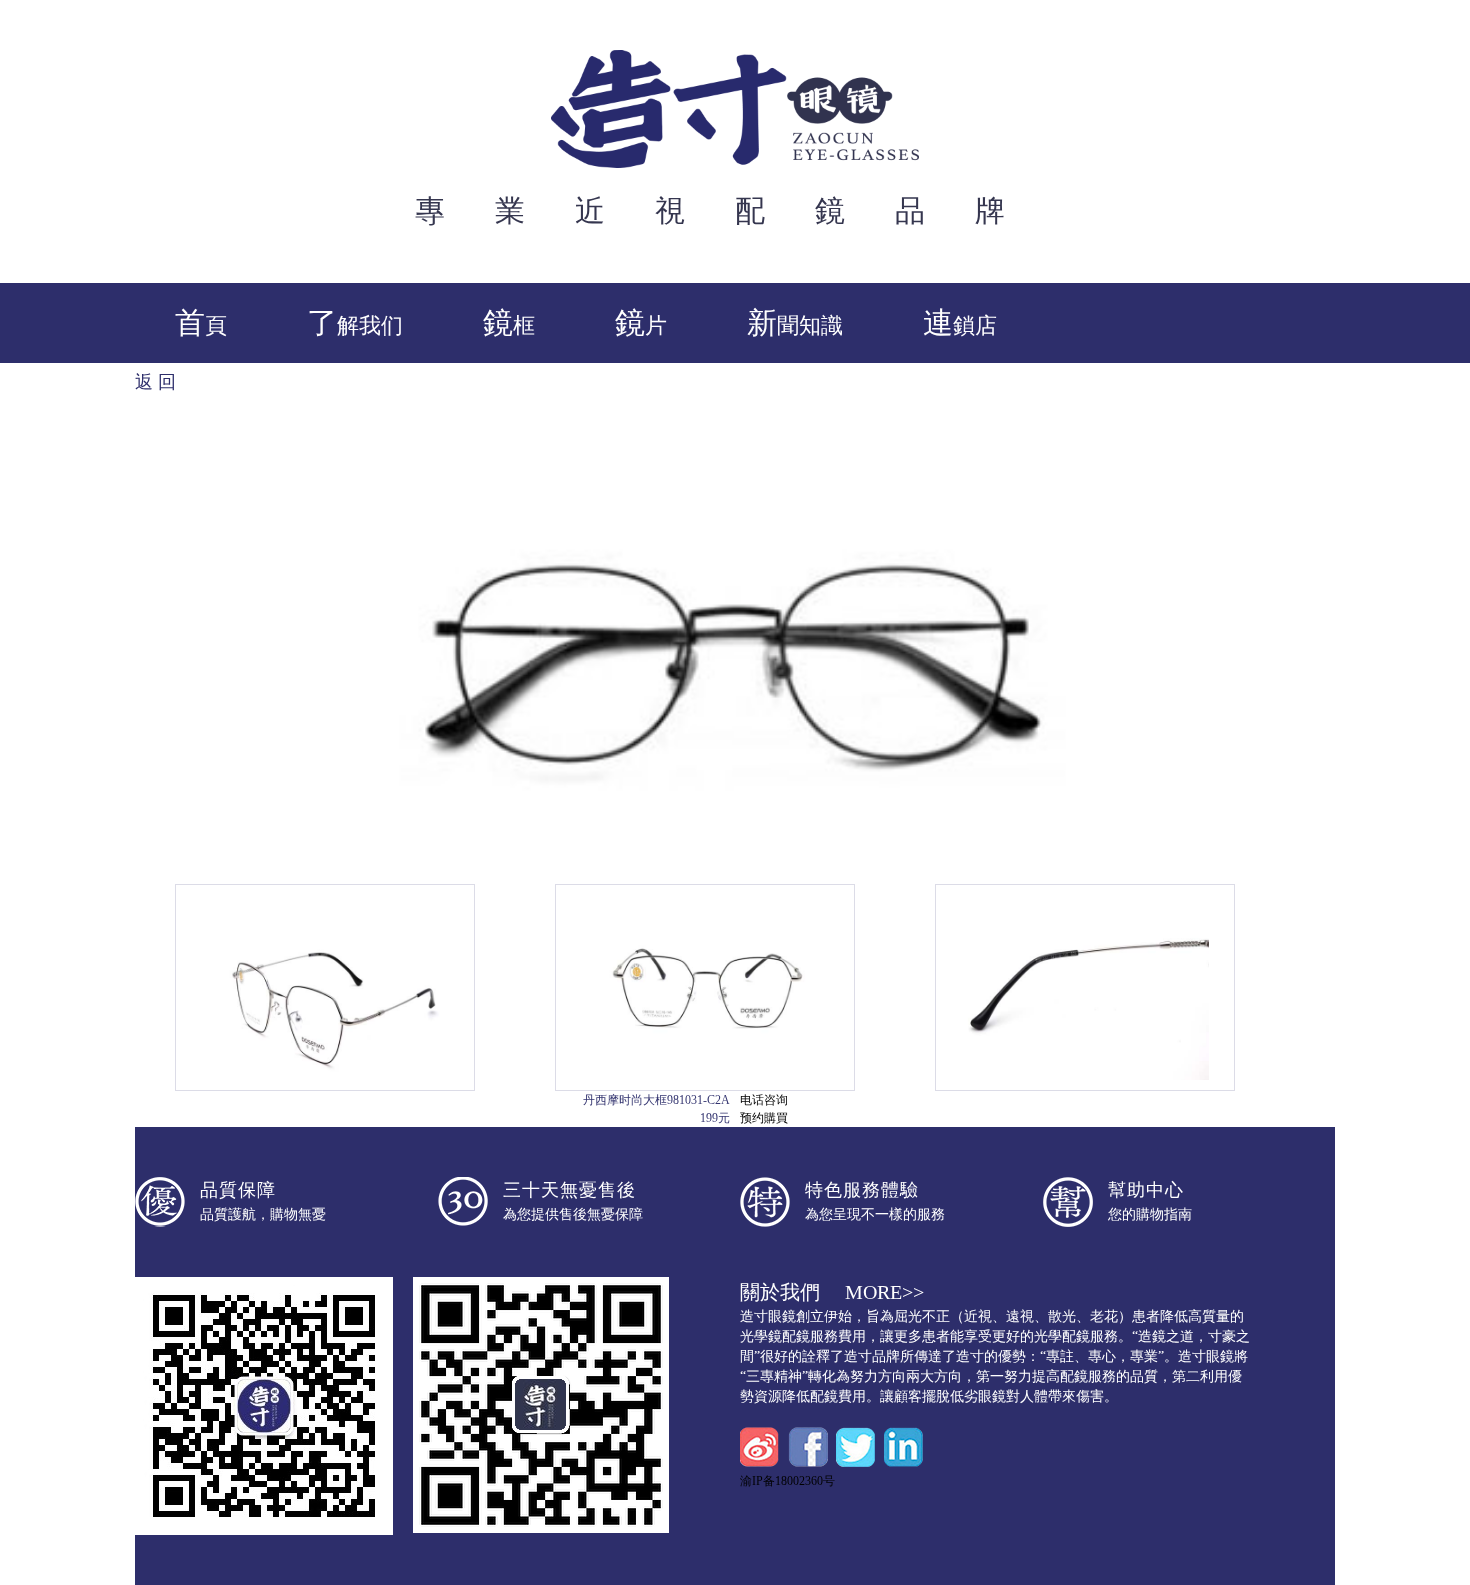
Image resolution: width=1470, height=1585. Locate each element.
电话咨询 (764, 1100)
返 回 (155, 382)
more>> (884, 1292)
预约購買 (764, 1118)
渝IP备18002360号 (787, 1481)
